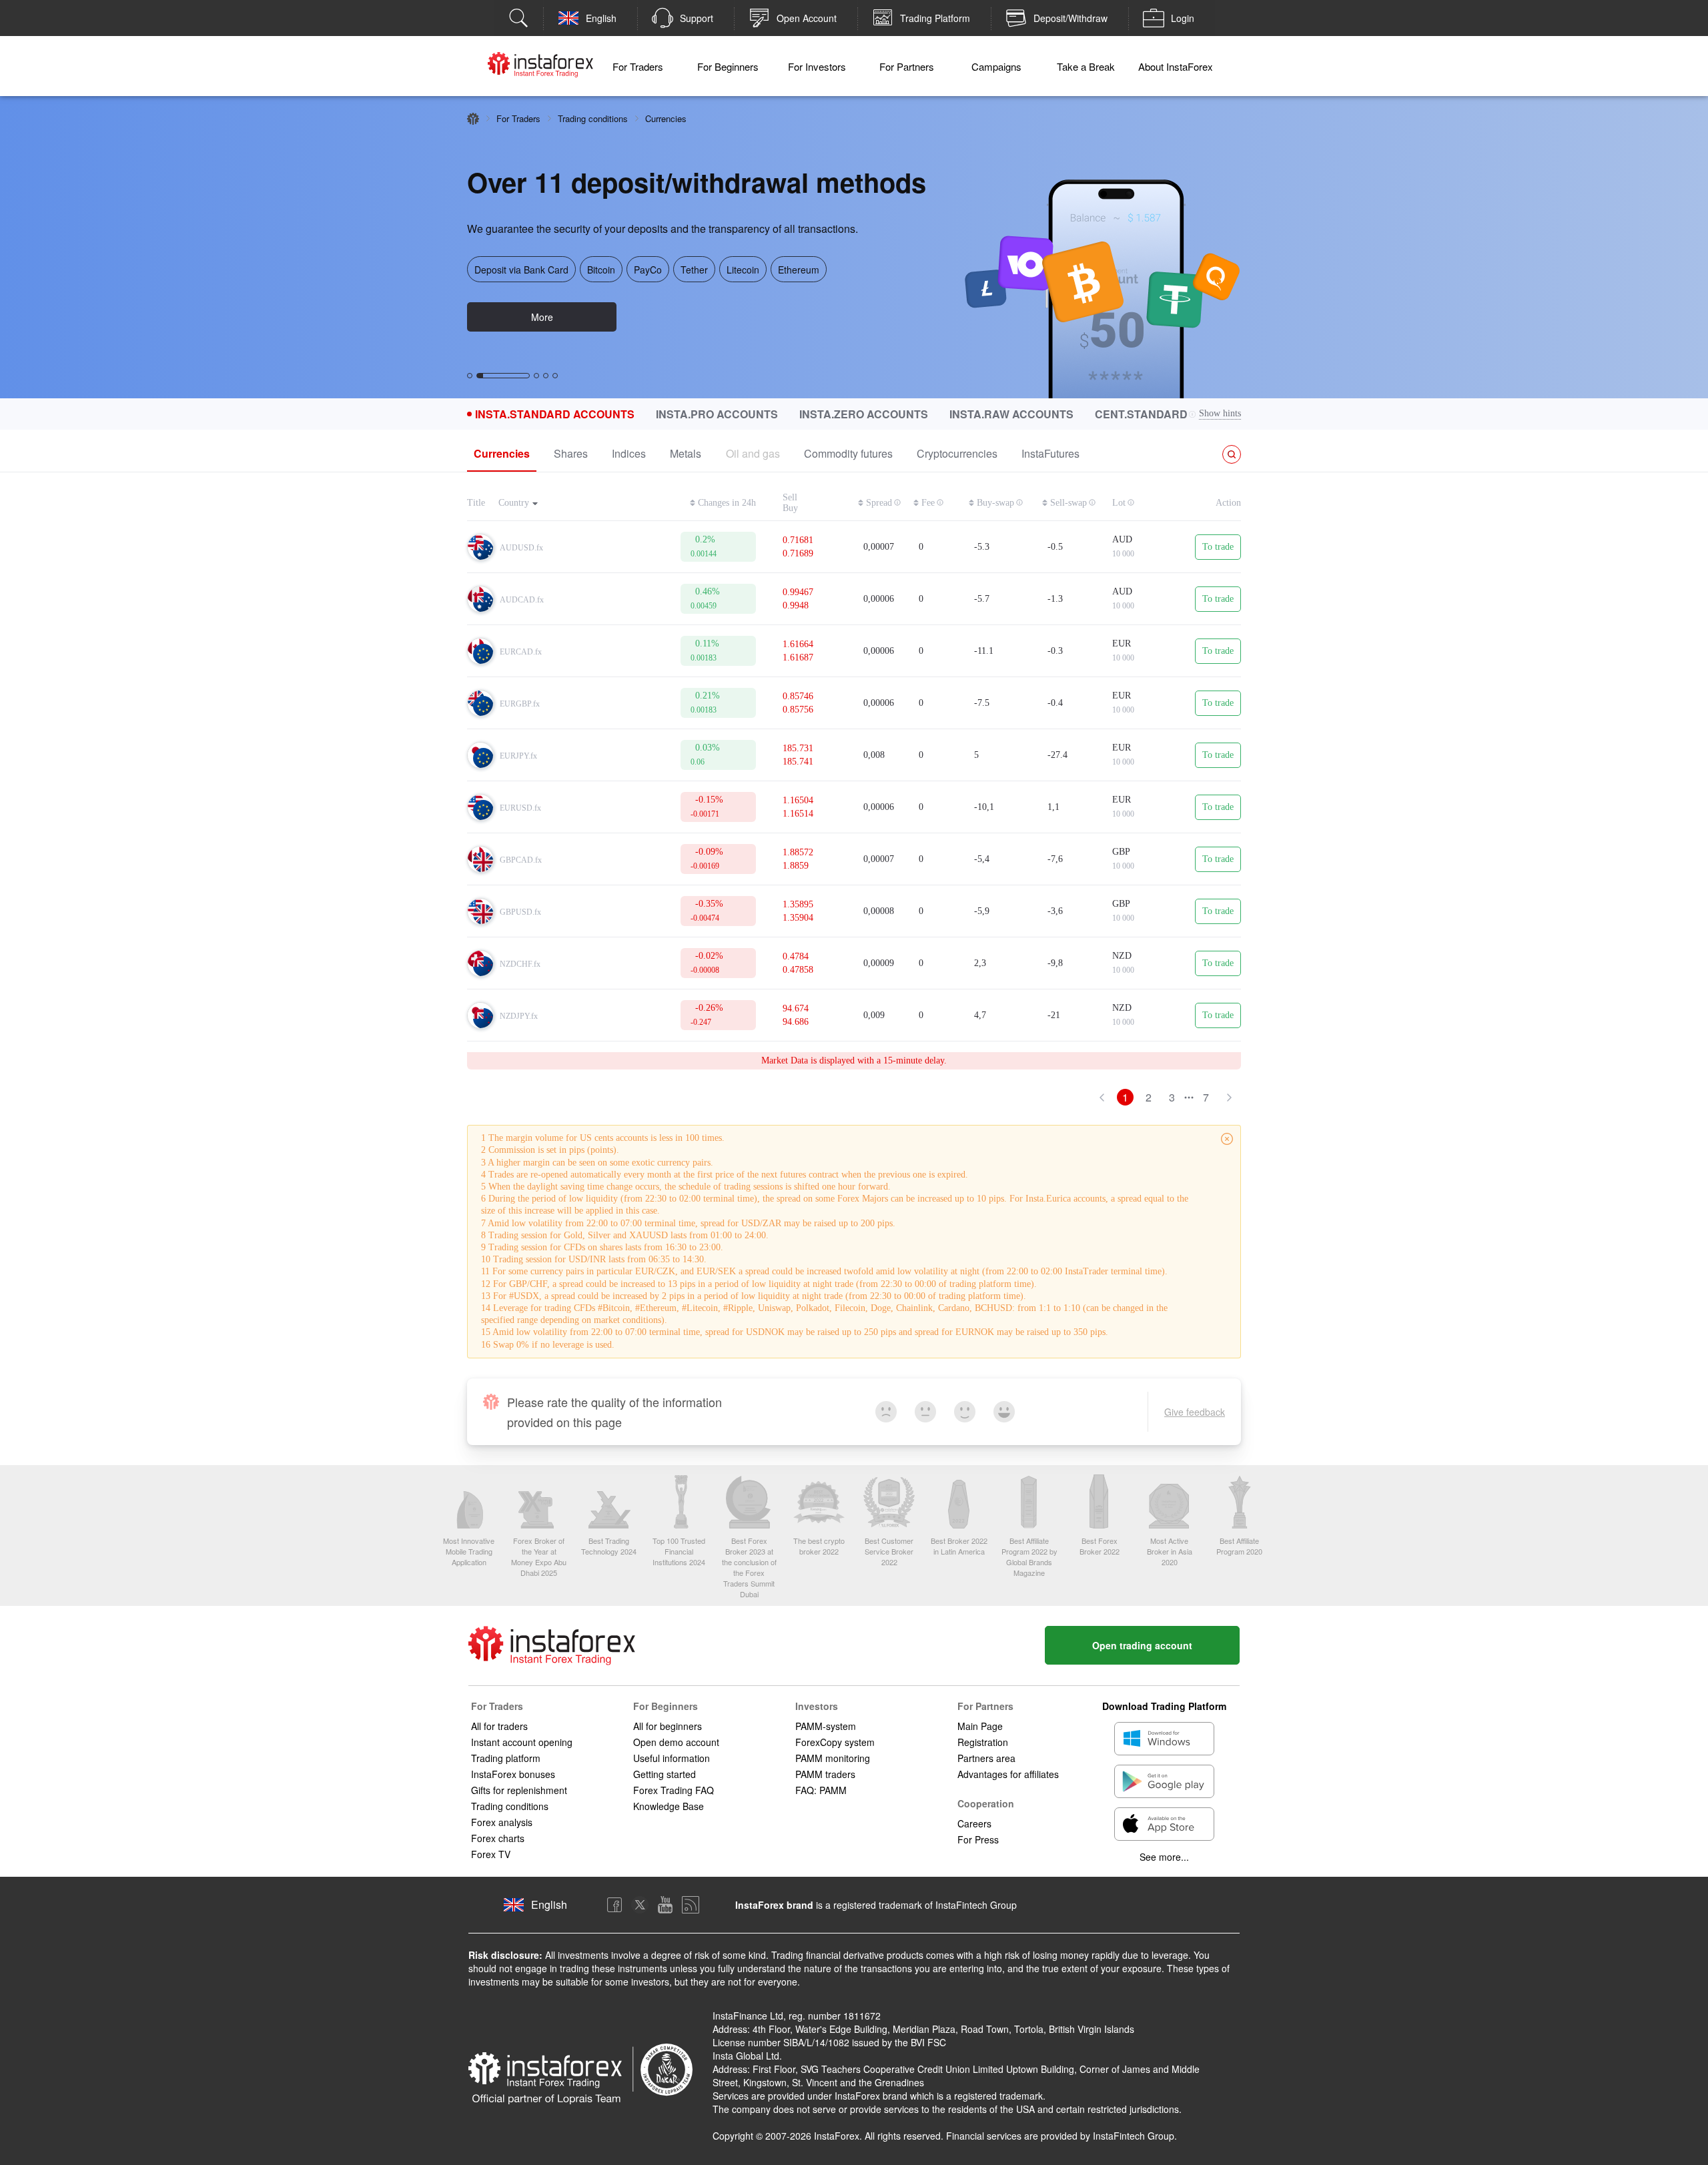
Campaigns (996, 66)
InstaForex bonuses (513, 1774)
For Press (978, 1839)
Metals (686, 453)
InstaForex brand (774, 1905)
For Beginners (728, 66)
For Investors (817, 66)
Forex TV (491, 1854)
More (542, 317)
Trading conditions (593, 118)
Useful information (672, 1758)
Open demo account (676, 1742)
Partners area (986, 1758)
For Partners (907, 66)
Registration (983, 1742)
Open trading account (1142, 1645)
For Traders (638, 66)
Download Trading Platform (1164, 1706)
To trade (1218, 547)
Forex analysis (502, 1822)
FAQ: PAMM (821, 1790)
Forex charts (498, 1838)
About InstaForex (1176, 66)
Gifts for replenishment (519, 1790)
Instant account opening (522, 1742)
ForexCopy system (835, 1742)
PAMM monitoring (833, 1758)
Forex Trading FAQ (674, 1790)
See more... (1164, 1857)
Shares (571, 453)
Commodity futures (848, 453)
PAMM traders (825, 1774)
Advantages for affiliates (1008, 1774)
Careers (974, 1823)
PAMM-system (826, 1726)
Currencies (502, 453)
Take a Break (1086, 66)
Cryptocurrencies (957, 453)
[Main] (473, 119)
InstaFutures (1050, 453)
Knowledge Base (669, 1806)
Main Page (980, 1726)
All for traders (499, 1726)
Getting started (665, 1774)
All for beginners (668, 1726)
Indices (629, 453)
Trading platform (506, 1758)
